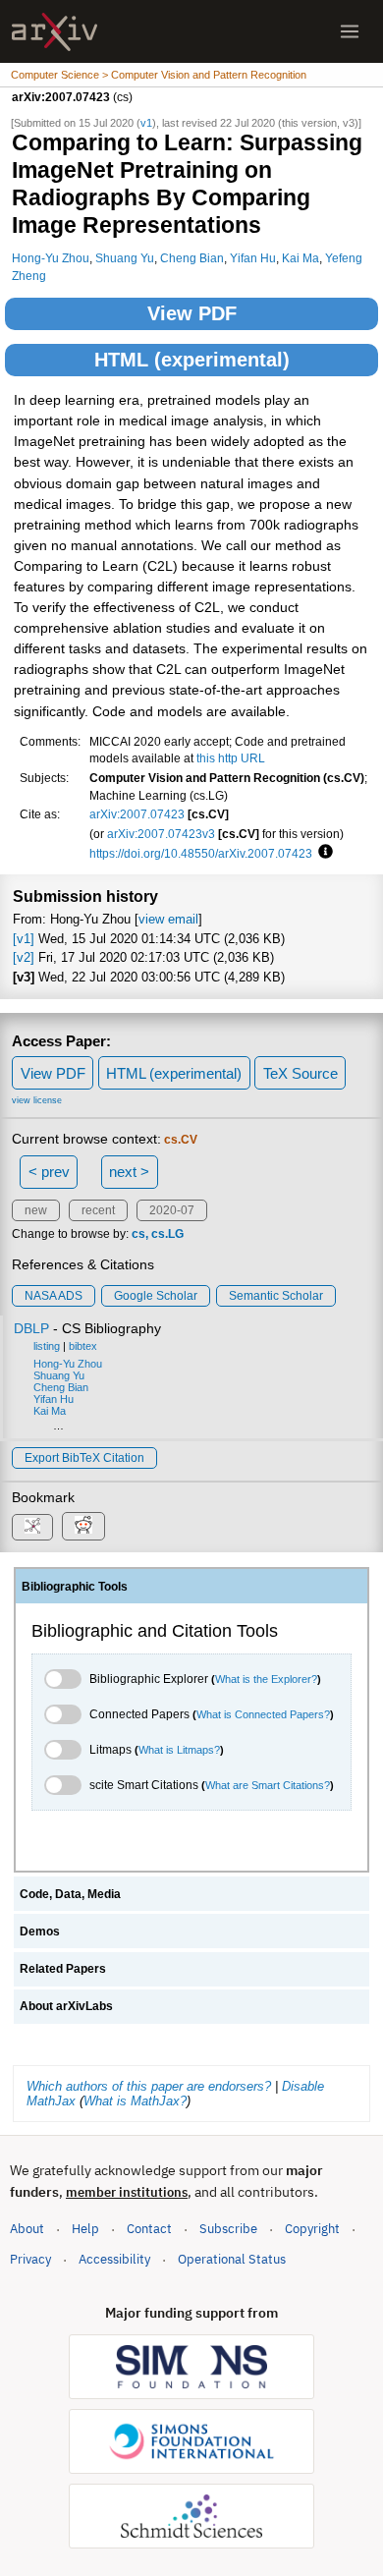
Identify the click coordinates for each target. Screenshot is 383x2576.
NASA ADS (54, 1296)
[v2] (24, 957)
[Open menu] (350, 31)
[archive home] (55, 32)
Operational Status (232, 2259)
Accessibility (114, 2259)
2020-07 (172, 1210)
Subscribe (228, 2229)
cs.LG (167, 1234)
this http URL (231, 758)
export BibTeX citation (84, 1458)
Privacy (30, 2259)
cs (138, 1234)
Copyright (312, 2229)
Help (85, 2229)
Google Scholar (156, 1296)
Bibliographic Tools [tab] (75, 1587)
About (27, 2229)
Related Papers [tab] (63, 1969)
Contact (149, 2229)
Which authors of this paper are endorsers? (149, 2086)
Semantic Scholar (276, 1296)
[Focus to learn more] (323, 853)
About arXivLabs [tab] (66, 2006)
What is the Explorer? (266, 1679)
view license (37, 1100)
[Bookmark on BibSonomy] (32, 1527)
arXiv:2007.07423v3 (161, 834)
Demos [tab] (40, 1932)
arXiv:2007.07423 (137, 814)
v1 (146, 123)
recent (98, 1210)
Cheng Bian (192, 258)
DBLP (31, 1328)
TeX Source (301, 1073)
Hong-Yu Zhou (51, 258)
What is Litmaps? (179, 1750)
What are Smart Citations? (268, 1785)
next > (129, 1172)
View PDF (192, 313)
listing (47, 1346)
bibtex (83, 1346)
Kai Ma (301, 258)
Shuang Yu (125, 258)
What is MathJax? (135, 2101)
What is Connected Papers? (263, 1714)
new (36, 1210)
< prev (49, 1172)
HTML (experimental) (192, 360)
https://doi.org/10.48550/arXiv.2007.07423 (201, 853)
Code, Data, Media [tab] (70, 1894)
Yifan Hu (253, 258)
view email (168, 919)
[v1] (24, 939)
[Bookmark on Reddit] (83, 1526)
